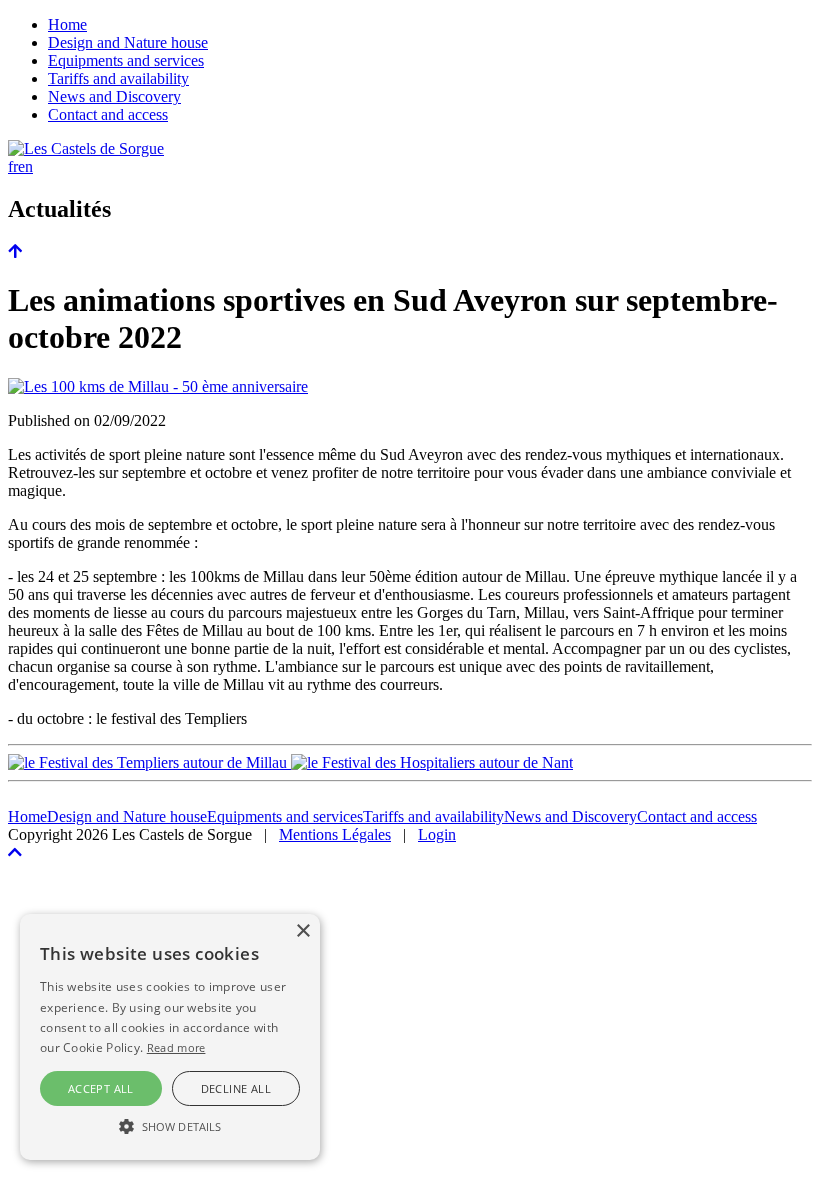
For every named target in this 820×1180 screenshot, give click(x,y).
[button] (170, 1125)
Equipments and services (126, 60)
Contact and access (108, 114)
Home (67, 24)
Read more (176, 1047)
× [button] (302, 931)
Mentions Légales (335, 834)
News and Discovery (114, 96)
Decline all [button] (236, 1088)
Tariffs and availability (118, 78)
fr (13, 166)
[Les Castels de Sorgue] (86, 148)
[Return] (15, 251)
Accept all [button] (101, 1088)
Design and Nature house (128, 42)
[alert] (170, 1037)
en (25, 166)
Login (437, 834)
